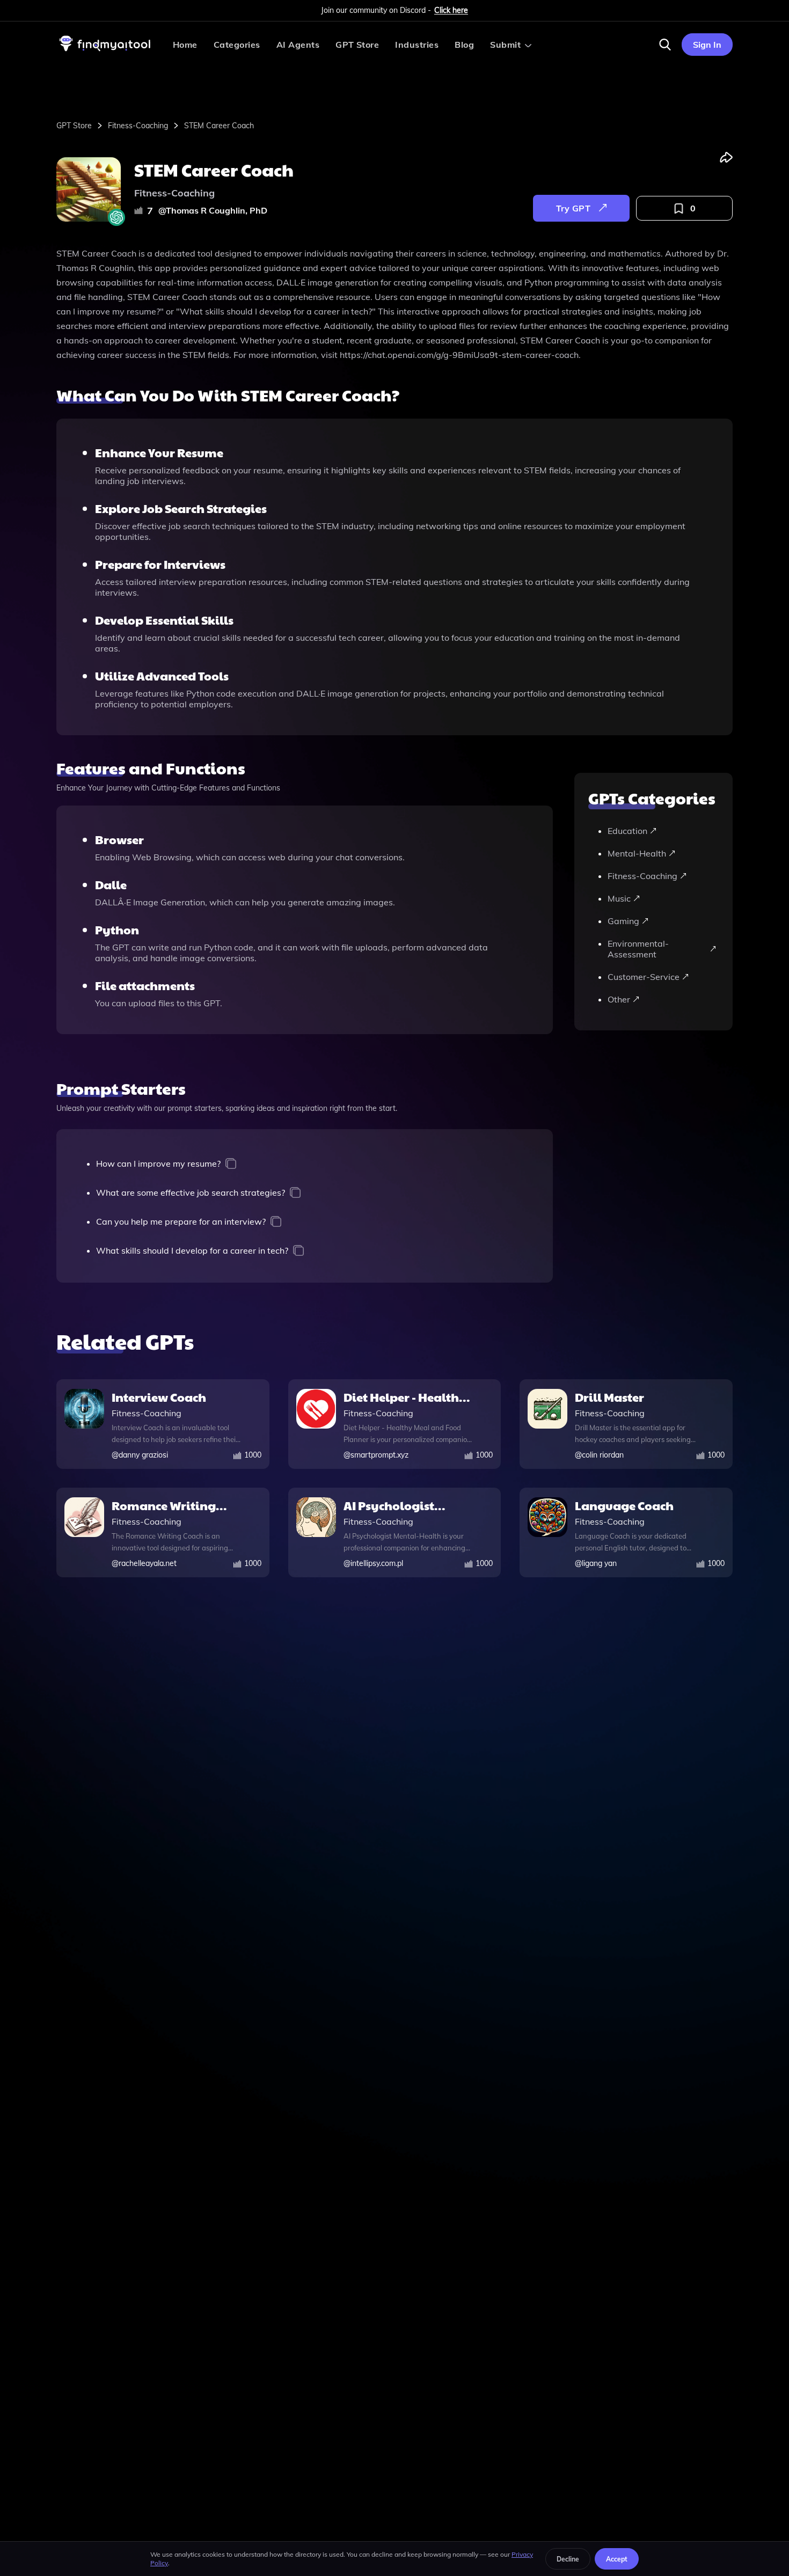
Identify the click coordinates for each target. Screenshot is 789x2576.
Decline (568, 2559)
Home (185, 45)
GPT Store (357, 45)
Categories (237, 45)
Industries (417, 45)
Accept (617, 2559)
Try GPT (573, 208)
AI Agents (298, 45)
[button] (665, 45)
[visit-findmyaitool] (105, 51)
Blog (464, 45)
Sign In (707, 45)
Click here (451, 10)
